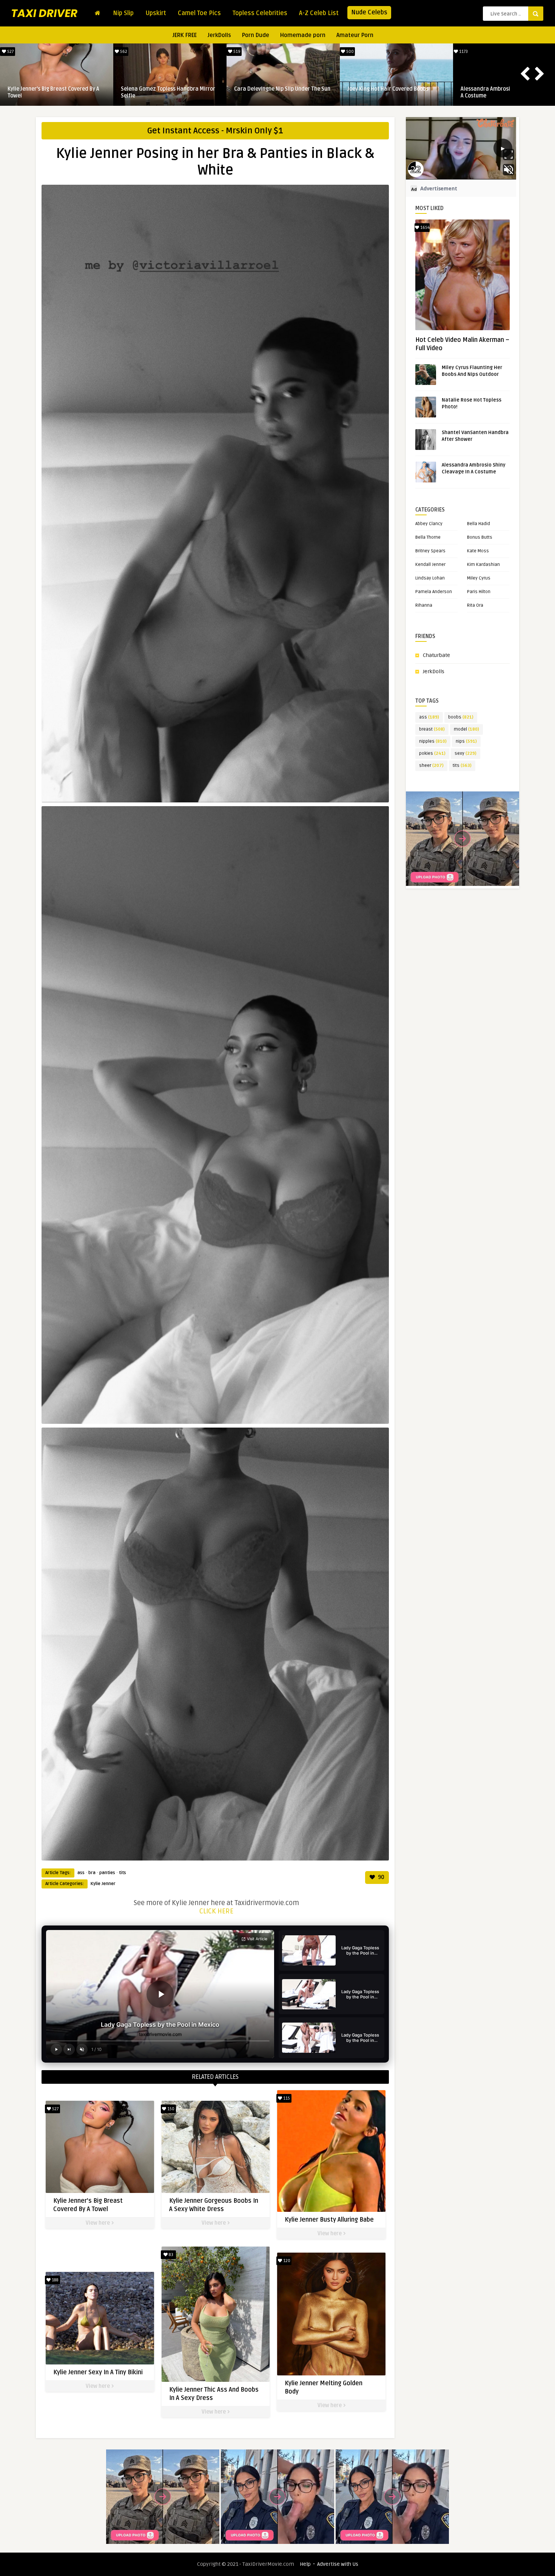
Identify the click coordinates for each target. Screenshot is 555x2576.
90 (381, 1877)
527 (463, 52)
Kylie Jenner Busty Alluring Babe (329, 2220)
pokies (432, 753)
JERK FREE (185, 35)
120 (286, 2261)
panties (107, 1873)
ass (81, 1873)
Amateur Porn (355, 35)
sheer (431, 766)
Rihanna (424, 605)
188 (55, 2280)
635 (123, 52)
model (466, 729)
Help (305, 2564)
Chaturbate (436, 655)
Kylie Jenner (103, 1884)
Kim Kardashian (483, 565)
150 (170, 2109)
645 (10, 52)
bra (92, 1873)
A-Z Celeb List (319, 13)
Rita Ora (475, 605)
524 (349, 52)
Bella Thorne (428, 537)
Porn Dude (256, 35)
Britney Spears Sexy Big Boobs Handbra (282, 89)
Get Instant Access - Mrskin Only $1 (215, 131)
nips (466, 741)
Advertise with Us (338, 2564)
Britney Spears (430, 551)
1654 (424, 228)
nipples (433, 741)
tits (123, 1873)
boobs (461, 717)
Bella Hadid (479, 524)
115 (286, 2098)
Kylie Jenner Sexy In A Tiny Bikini (98, 2372)
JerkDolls (219, 35)
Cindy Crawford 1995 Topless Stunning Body (168, 92)
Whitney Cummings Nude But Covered (393, 89)
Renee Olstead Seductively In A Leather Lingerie (56, 92)
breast (432, 729)
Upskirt (156, 13)
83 (170, 2255)
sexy (466, 753)
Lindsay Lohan (430, 578)
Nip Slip (123, 13)
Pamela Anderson (434, 592)
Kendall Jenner (430, 565)
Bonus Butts (480, 537)
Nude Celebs (369, 12)
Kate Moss (478, 551)
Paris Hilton (479, 592)
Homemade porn (303, 35)
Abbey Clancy (429, 524)
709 (236, 52)
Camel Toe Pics (199, 13)
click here (216, 1911)
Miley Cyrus (479, 578)
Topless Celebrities (260, 13)
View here (98, 2223)
